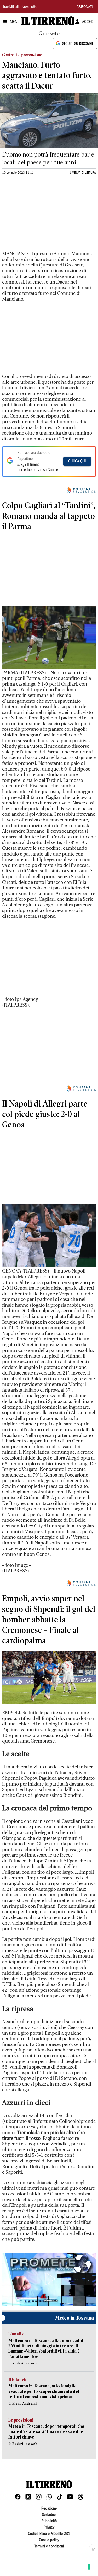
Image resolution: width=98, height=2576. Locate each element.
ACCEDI (88, 22)
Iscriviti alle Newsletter (21, 7)
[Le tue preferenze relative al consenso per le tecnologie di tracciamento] (89, 2567)
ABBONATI (85, 7)
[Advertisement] (41, 216)
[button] (49, 2279)
